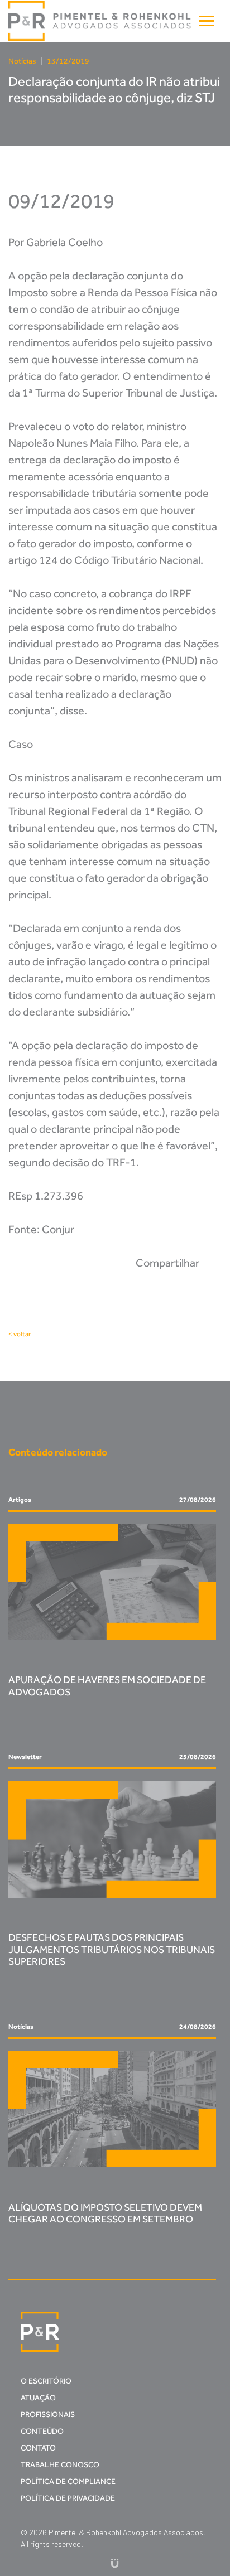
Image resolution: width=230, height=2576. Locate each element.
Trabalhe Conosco (60, 2465)
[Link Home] (100, 21)
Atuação (38, 2398)
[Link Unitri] (115, 2563)
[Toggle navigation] (207, 21)
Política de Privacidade (68, 2498)
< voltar (20, 1334)
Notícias (22, 61)
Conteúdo (42, 2431)
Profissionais (48, 2415)
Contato (38, 2448)
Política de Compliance (68, 2481)
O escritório (46, 2381)
